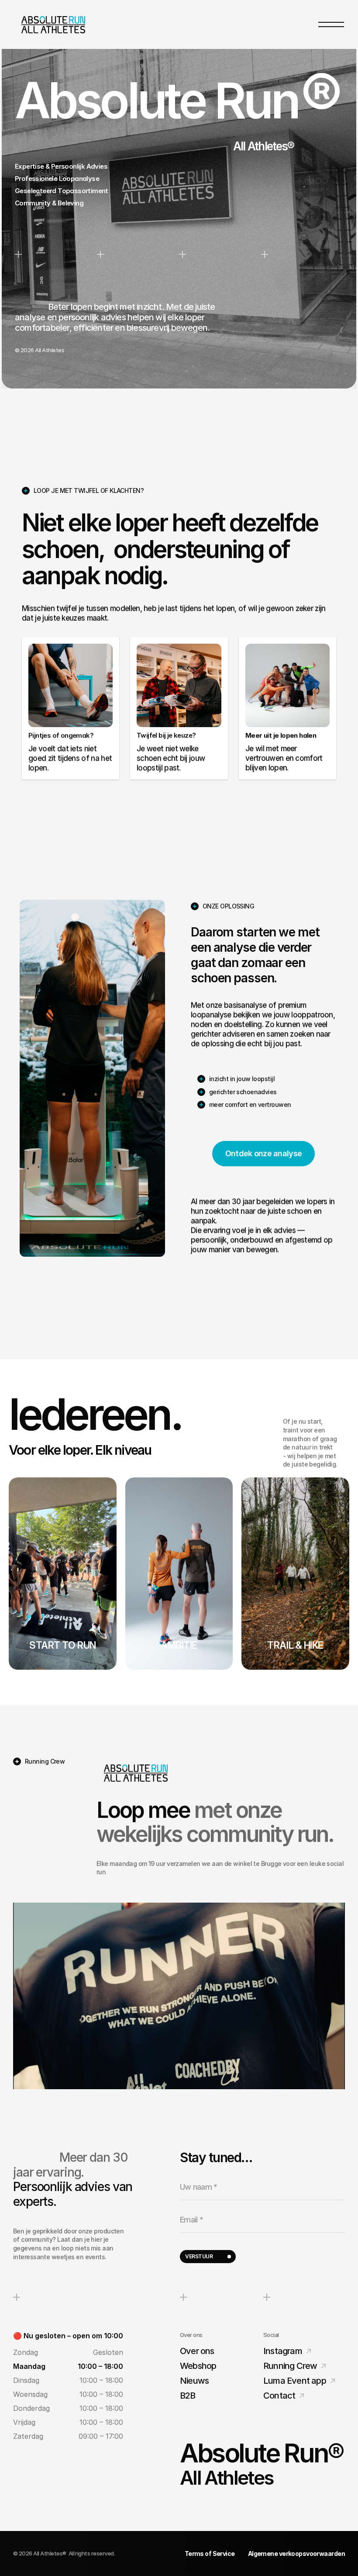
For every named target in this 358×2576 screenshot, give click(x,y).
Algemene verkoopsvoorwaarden (296, 2553)
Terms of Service (210, 2553)
